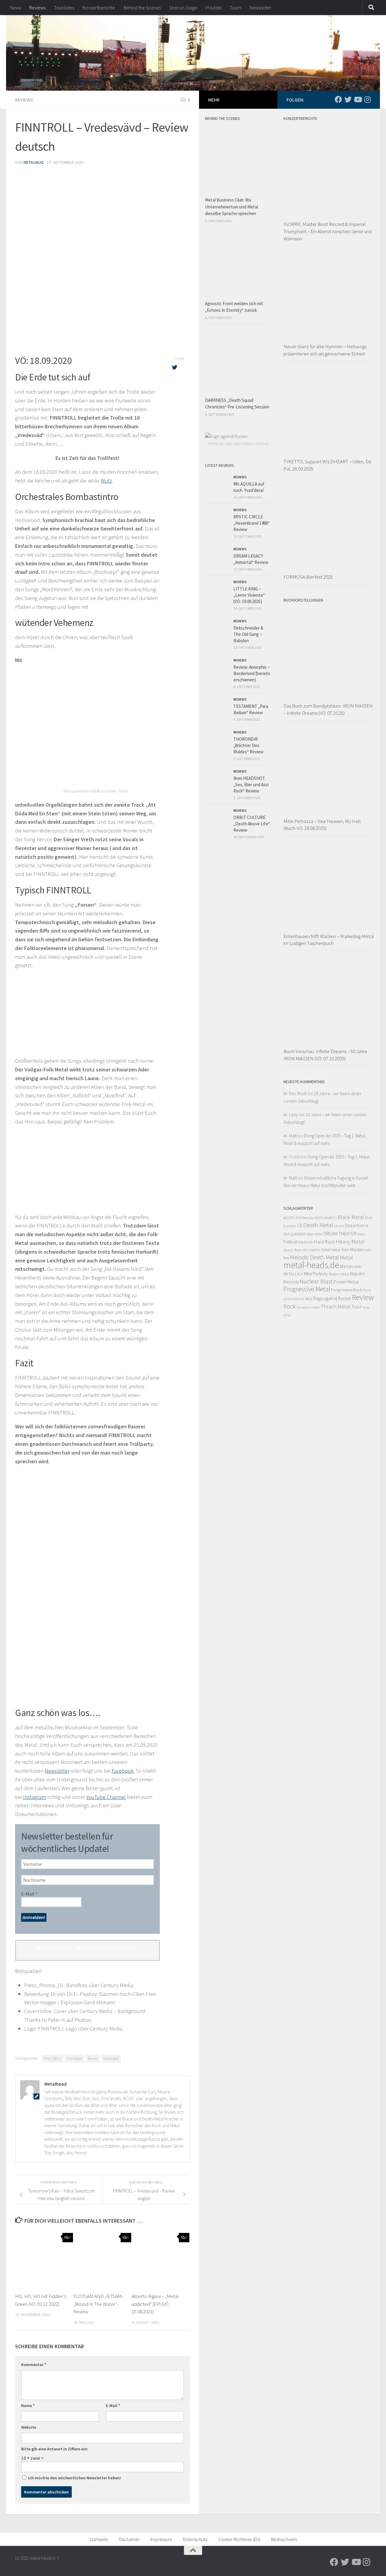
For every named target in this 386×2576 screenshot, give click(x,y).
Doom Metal (315, 1234)
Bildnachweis (284, 2539)
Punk (367, 1290)
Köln (368, 1250)
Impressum (161, 2539)
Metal (346, 1257)
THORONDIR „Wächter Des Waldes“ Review (248, 745)
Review (93, 2058)
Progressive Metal (307, 1289)
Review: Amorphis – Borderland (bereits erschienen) (252, 673)
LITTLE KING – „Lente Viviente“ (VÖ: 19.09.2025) (249, 595)
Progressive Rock (347, 1290)
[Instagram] (367, 99)
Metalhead (34, 162)
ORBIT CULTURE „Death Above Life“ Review (252, 824)
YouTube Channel (106, 1797)
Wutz (106, 481)
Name (28, 2406)
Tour (356, 1307)
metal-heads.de (311, 1265)
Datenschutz (195, 2539)
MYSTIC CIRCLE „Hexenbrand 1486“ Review (252, 523)
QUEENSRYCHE (294, 1299)
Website (29, 2427)
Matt (293, 1136)
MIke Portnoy (316, 1274)
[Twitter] (348, 99)
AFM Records (304, 1218)
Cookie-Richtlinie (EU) (239, 2539)
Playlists (214, 8)
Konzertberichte (99, 8)
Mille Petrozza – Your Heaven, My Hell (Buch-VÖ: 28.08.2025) (322, 825)
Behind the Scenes (142, 8)
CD (300, 1225)
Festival (290, 1242)
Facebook (123, 1771)
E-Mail (29, 1894)
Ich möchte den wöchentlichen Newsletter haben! (74, 2478)
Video (366, 1307)
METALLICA (293, 1274)
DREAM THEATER (340, 1233)
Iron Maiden (353, 1250)
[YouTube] (358, 99)
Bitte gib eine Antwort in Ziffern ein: (55, 2449)
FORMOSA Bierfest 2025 (308, 577)
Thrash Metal (336, 1307)
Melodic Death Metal (315, 1257)
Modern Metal (339, 1274)
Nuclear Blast (316, 1281)
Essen (361, 1234)
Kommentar (34, 2365)
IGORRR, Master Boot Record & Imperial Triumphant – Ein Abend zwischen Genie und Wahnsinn (327, 231)
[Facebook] (338, 99)
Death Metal (318, 1225)
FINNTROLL (53, 2058)
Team (236, 8)
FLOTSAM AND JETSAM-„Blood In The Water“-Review (98, 2304)
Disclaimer (129, 2539)
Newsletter (261, 8)
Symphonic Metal (308, 1307)
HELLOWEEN (311, 1250)
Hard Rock (324, 1242)
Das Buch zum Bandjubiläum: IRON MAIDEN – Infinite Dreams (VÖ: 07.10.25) (328, 709)
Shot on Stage (183, 8)
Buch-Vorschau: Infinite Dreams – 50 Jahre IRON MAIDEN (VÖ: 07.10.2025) (325, 1055)
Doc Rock (298, 1094)
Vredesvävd (111, 2058)
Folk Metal (74, 2058)
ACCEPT (289, 1218)
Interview (331, 1249)
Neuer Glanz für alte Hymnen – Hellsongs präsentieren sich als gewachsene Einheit (325, 350)
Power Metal (346, 1282)
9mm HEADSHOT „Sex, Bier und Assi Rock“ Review (251, 785)
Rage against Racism (332, 1298)
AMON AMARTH (325, 1218)
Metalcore (350, 1266)
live (286, 1258)
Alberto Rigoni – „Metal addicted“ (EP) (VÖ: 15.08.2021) (155, 2304)
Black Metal (351, 1217)
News (16, 8)
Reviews (37, 8)
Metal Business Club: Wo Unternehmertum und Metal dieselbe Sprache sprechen (231, 207)
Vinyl (287, 1315)
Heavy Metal (350, 1241)
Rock (289, 1306)
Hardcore (305, 1242)
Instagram (34, 1797)
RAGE (309, 1299)
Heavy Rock (292, 1250)
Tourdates (64, 8)
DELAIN (339, 1226)
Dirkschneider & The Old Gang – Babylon (248, 634)
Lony (294, 1115)
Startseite (99, 2539)
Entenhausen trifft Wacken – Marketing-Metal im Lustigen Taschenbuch (329, 940)
